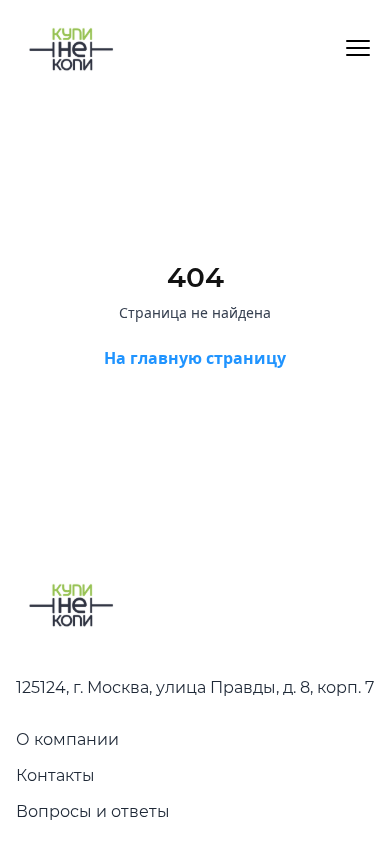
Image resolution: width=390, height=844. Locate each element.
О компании (67, 739)
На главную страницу (195, 358)
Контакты (55, 775)
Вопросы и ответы (93, 811)
